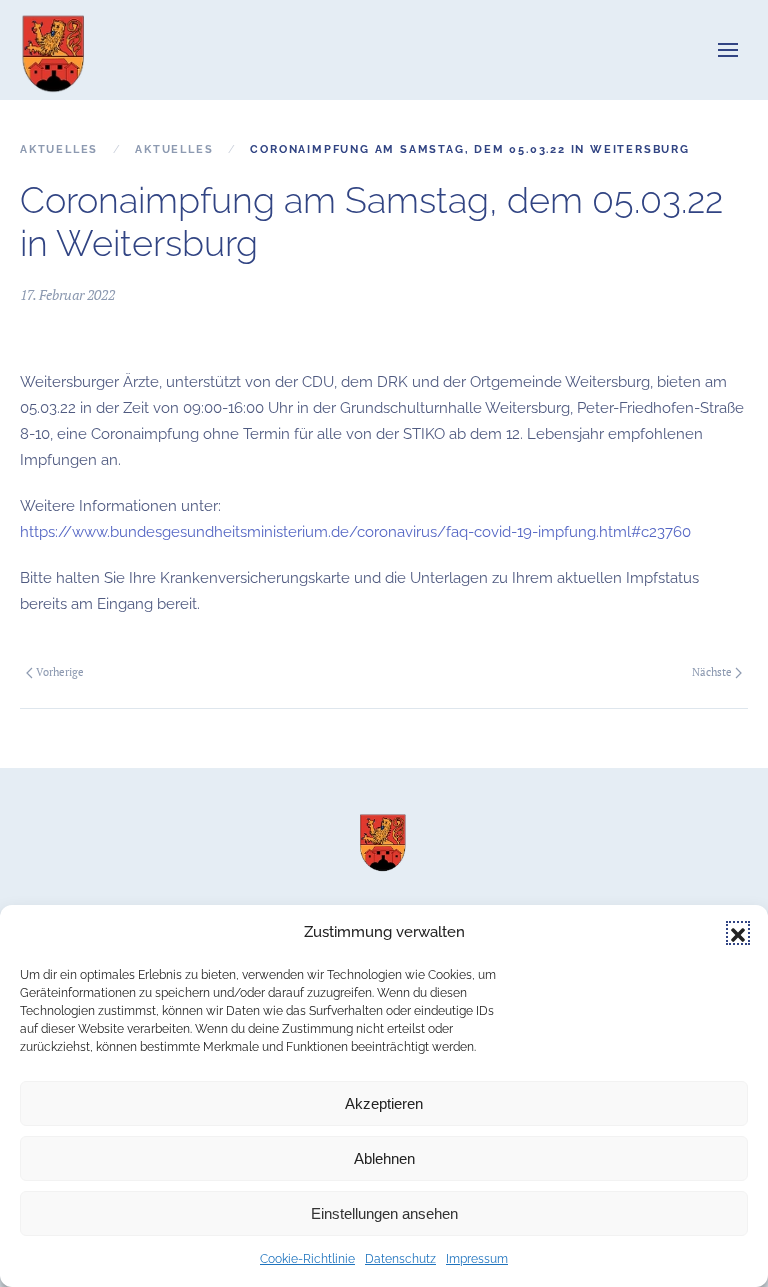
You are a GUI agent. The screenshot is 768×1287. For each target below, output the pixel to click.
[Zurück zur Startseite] (55, 50)
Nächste (712, 672)
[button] (738, 933)
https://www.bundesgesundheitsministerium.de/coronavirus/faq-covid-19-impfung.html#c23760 (355, 532)
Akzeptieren (384, 1103)
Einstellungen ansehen (384, 1213)
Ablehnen (384, 1158)
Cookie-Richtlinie (307, 1259)
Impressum (477, 1259)
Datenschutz (400, 1259)
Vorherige (60, 672)
